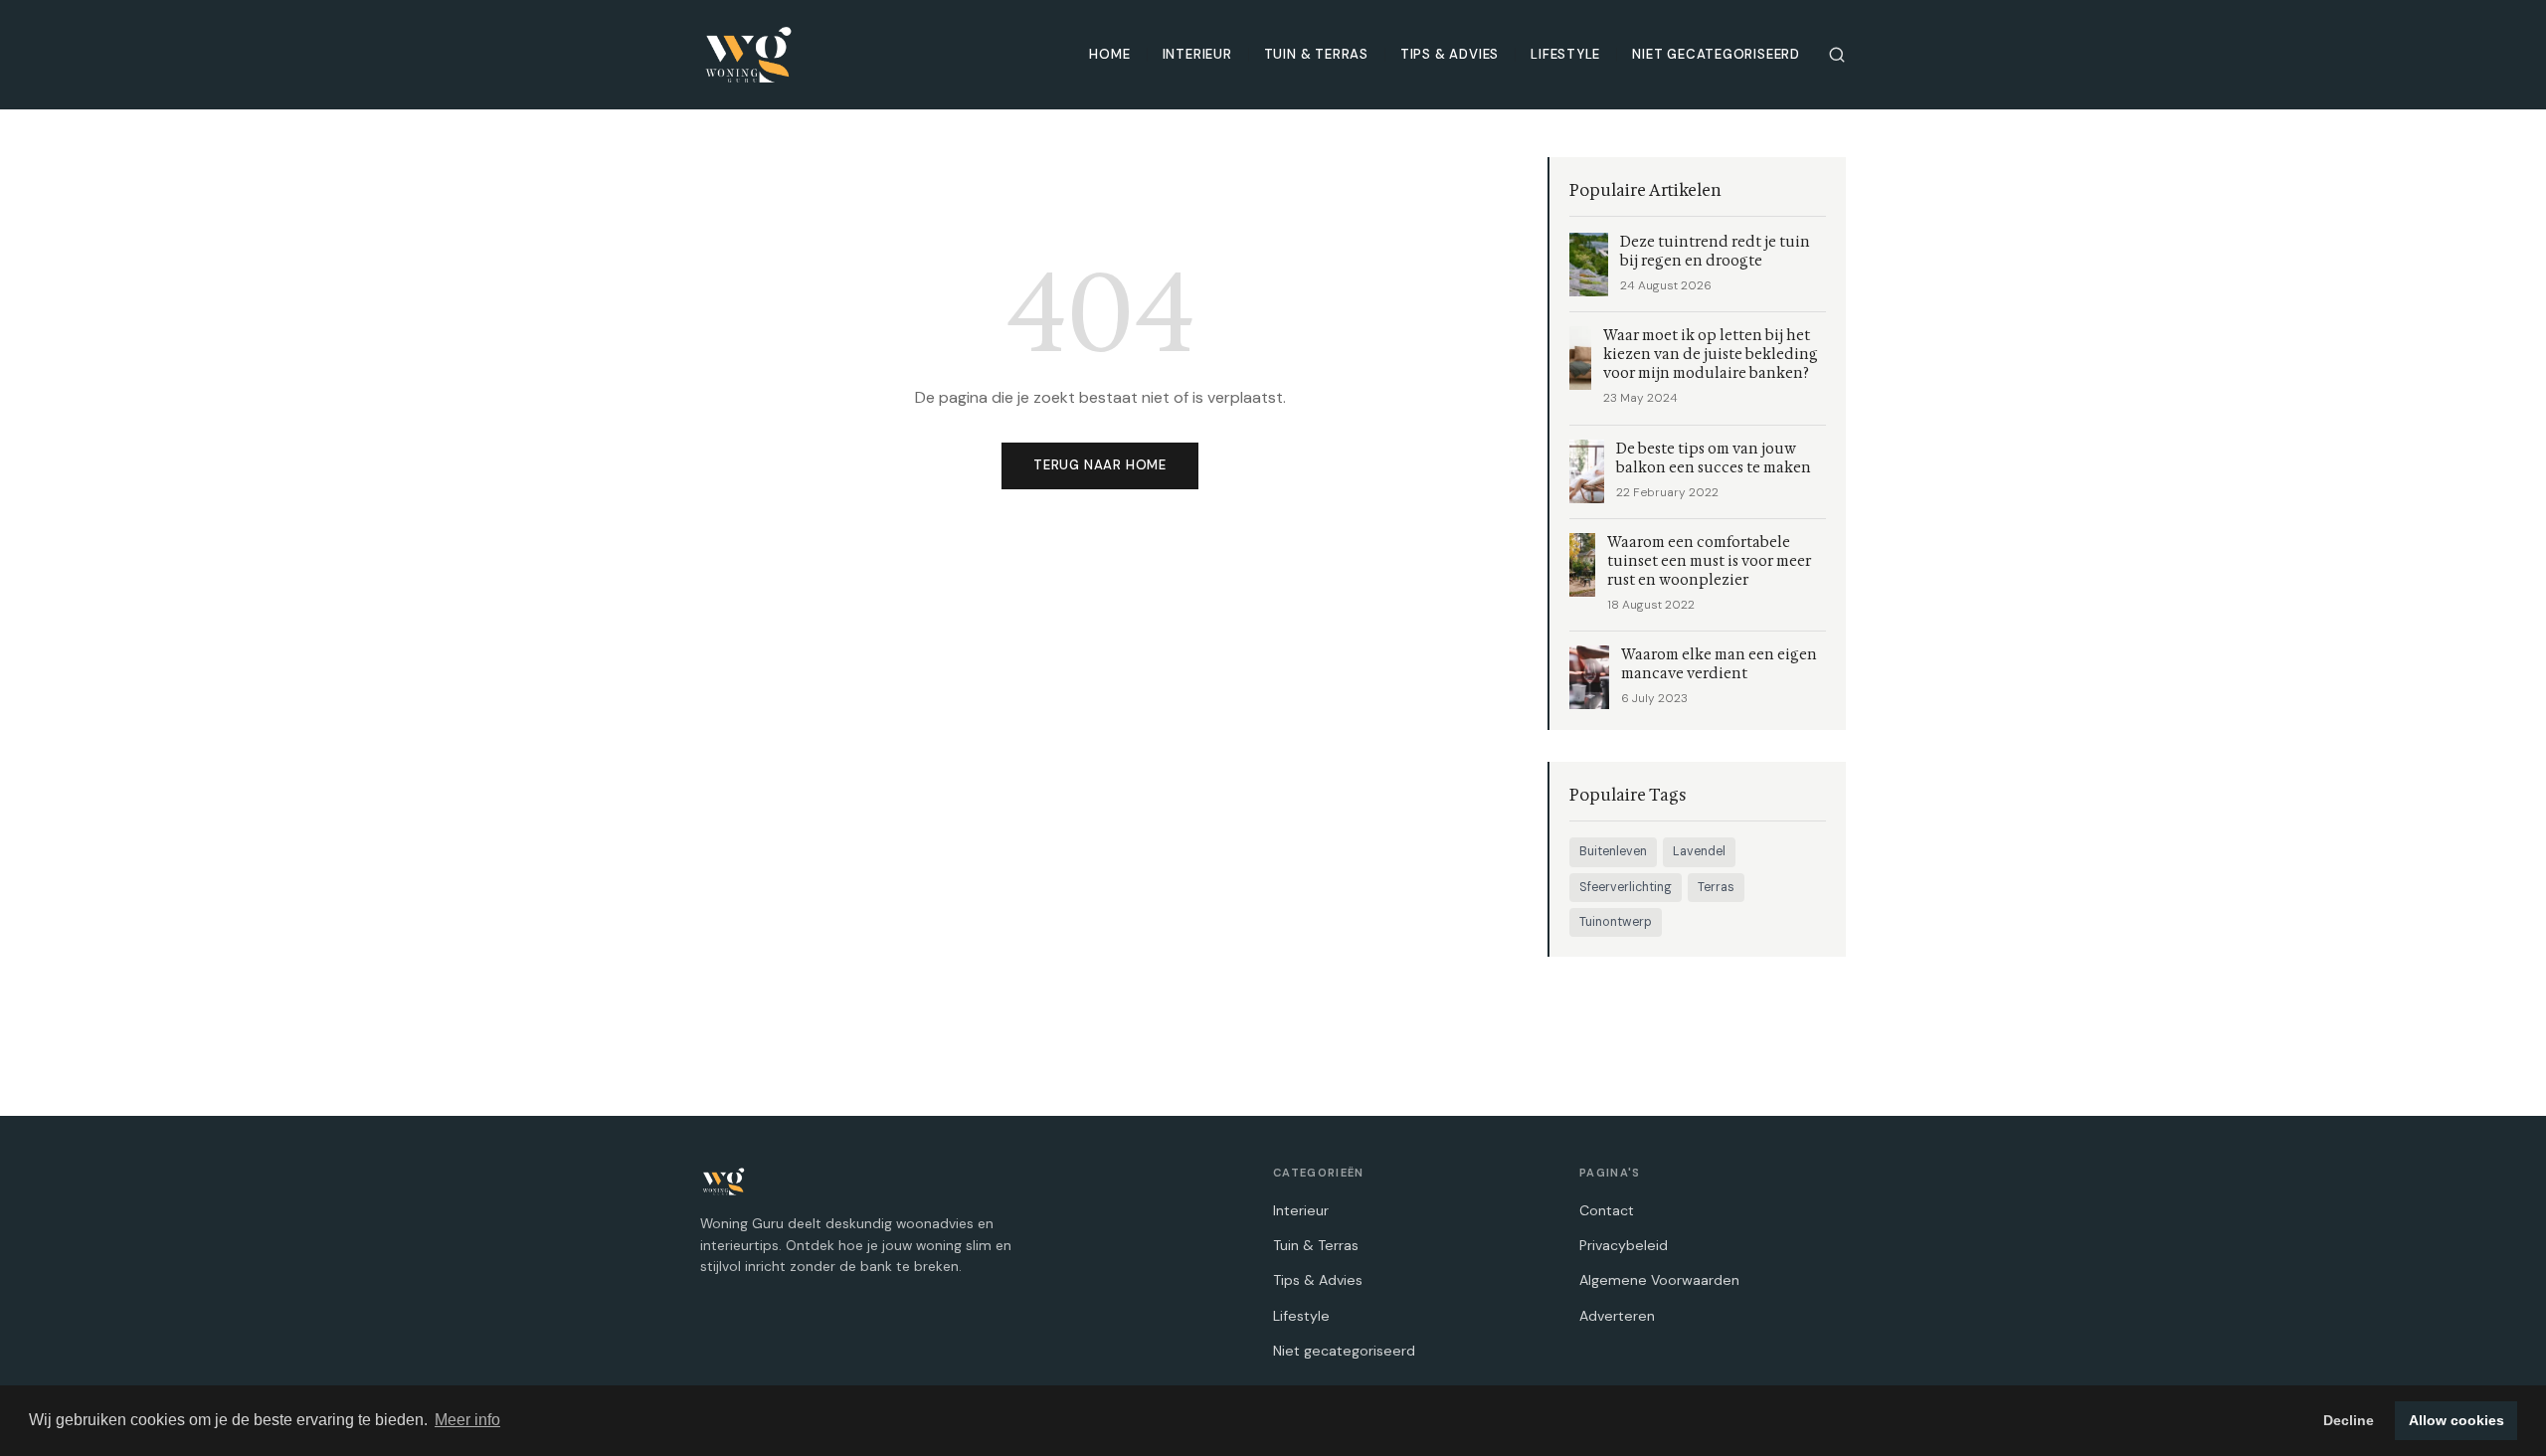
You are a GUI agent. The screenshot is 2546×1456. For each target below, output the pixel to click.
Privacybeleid (1624, 1245)
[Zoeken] (1837, 55)
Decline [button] (2349, 1420)
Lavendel (1699, 851)
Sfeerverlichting (1626, 887)
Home (1109, 54)
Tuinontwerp (1616, 922)
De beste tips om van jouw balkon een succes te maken (1714, 458)
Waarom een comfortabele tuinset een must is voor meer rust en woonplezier (1709, 561)
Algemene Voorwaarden (1659, 1280)
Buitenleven (1613, 851)
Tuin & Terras (1316, 54)
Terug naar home (1100, 465)
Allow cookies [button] (2456, 1420)
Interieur (1197, 54)
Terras (1716, 887)
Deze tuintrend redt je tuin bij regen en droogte (1715, 252)
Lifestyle (1565, 54)
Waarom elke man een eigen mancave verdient (1719, 664)
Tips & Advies (1450, 54)
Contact (1607, 1210)
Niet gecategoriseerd (1716, 54)
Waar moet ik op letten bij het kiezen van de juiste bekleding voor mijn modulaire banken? (1711, 355)
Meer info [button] (467, 1420)
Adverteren (1617, 1316)
